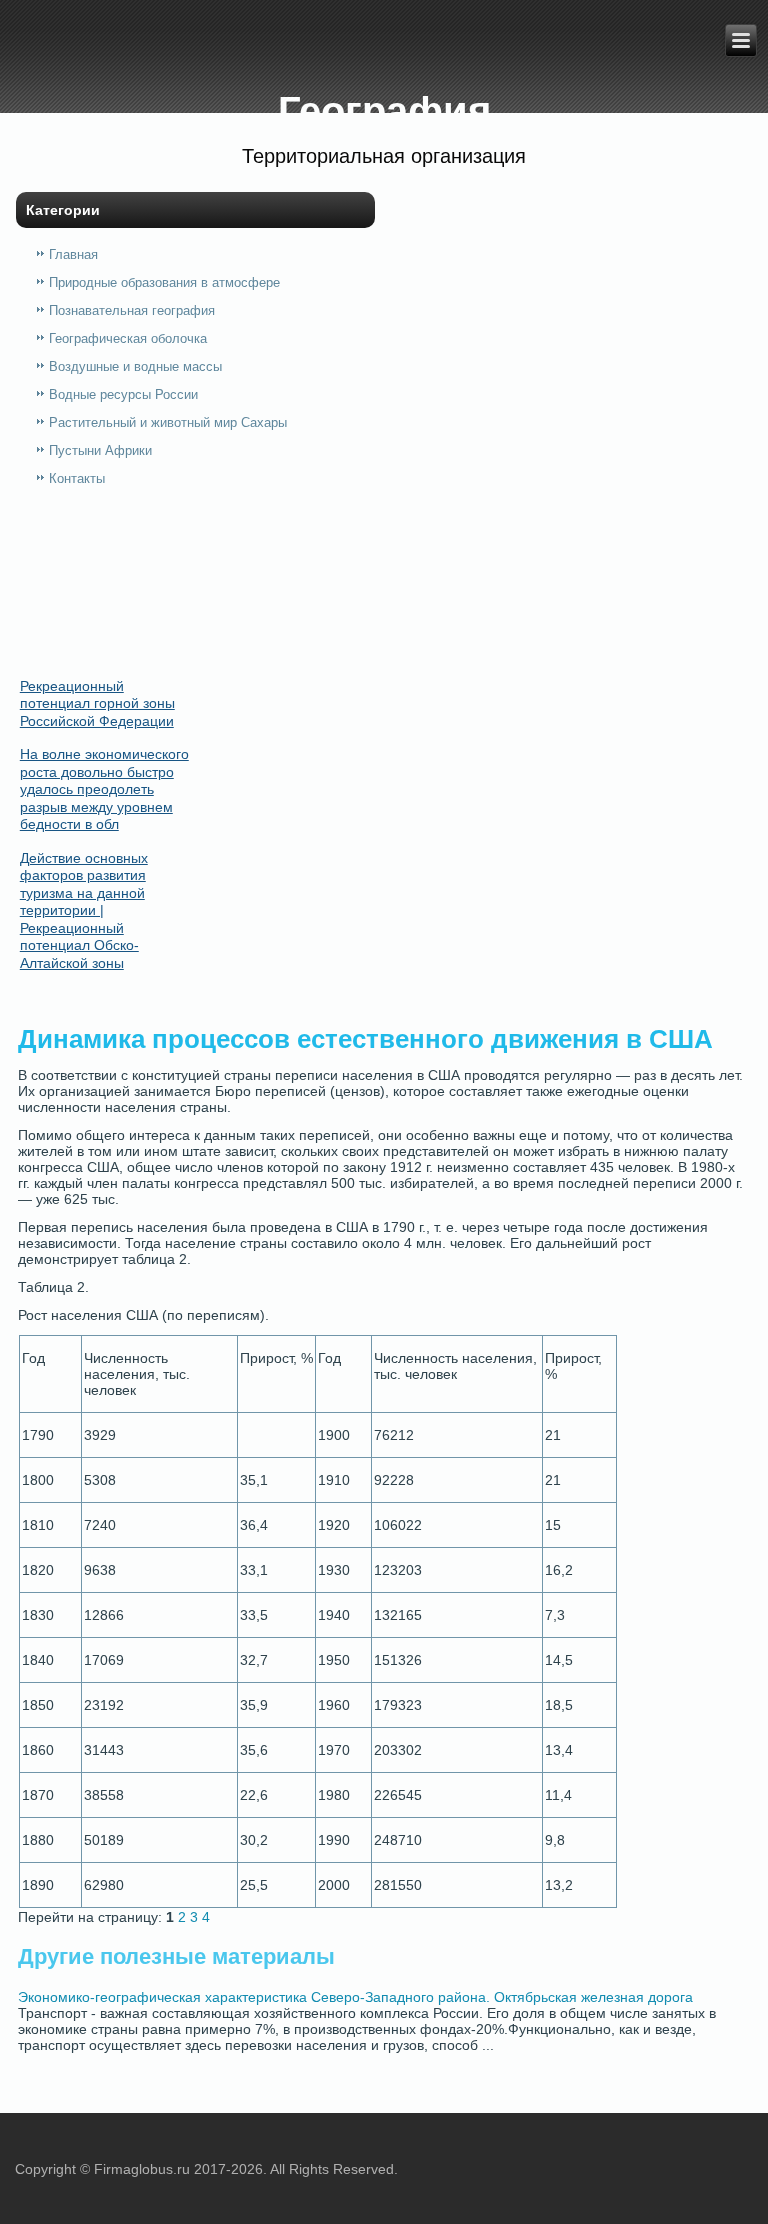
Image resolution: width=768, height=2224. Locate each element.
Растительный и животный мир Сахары (168, 422)
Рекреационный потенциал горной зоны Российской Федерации (97, 703)
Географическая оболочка (128, 338)
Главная (73, 254)
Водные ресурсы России (123, 394)
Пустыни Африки (100, 450)
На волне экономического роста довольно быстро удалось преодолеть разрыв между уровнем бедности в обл (104, 789)
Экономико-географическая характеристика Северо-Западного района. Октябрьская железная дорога (355, 1997)
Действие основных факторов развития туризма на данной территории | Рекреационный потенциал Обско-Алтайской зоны (84, 910)
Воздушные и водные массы (135, 366)
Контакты (77, 478)
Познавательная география (132, 310)
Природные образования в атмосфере (164, 282)
